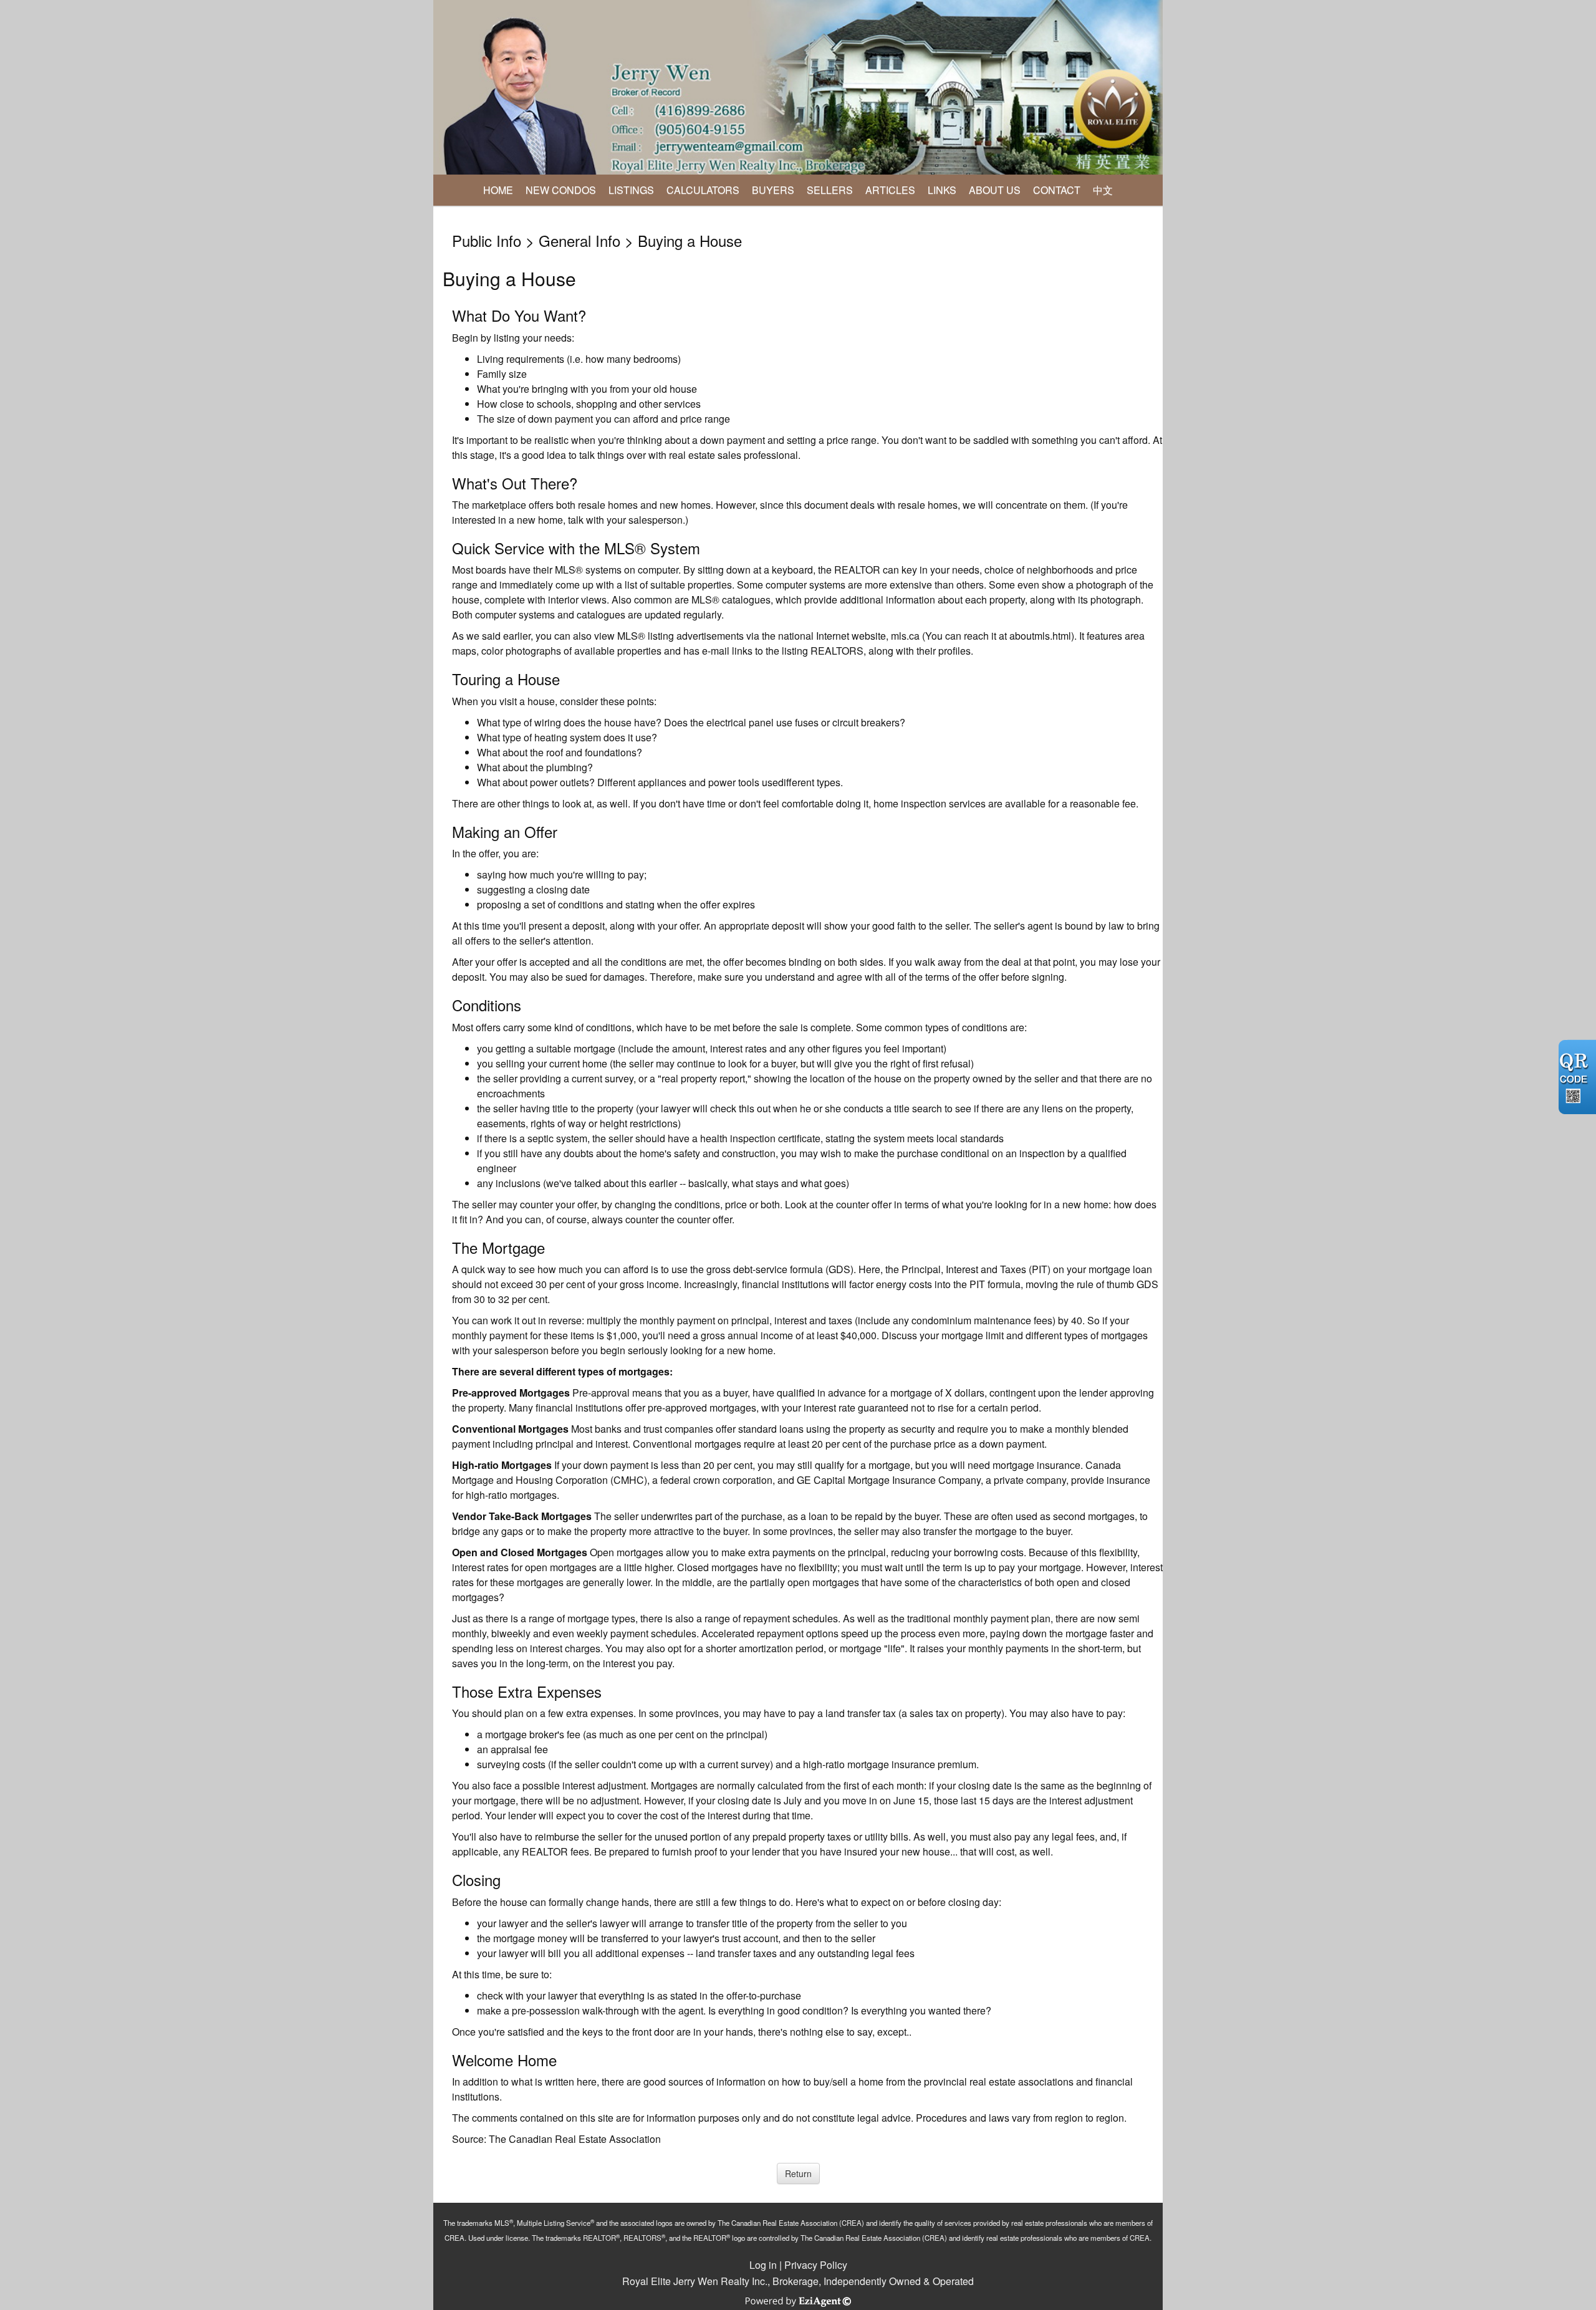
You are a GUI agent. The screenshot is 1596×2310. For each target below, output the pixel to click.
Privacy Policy (816, 2265)
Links (942, 190)
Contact (1057, 190)
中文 (1103, 190)
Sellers (830, 190)
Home (498, 190)
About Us (995, 190)
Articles (890, 190)
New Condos (561, 190)
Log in (763, 2265)
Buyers (773, 190)
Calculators (703, 190)
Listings (631, 190)
